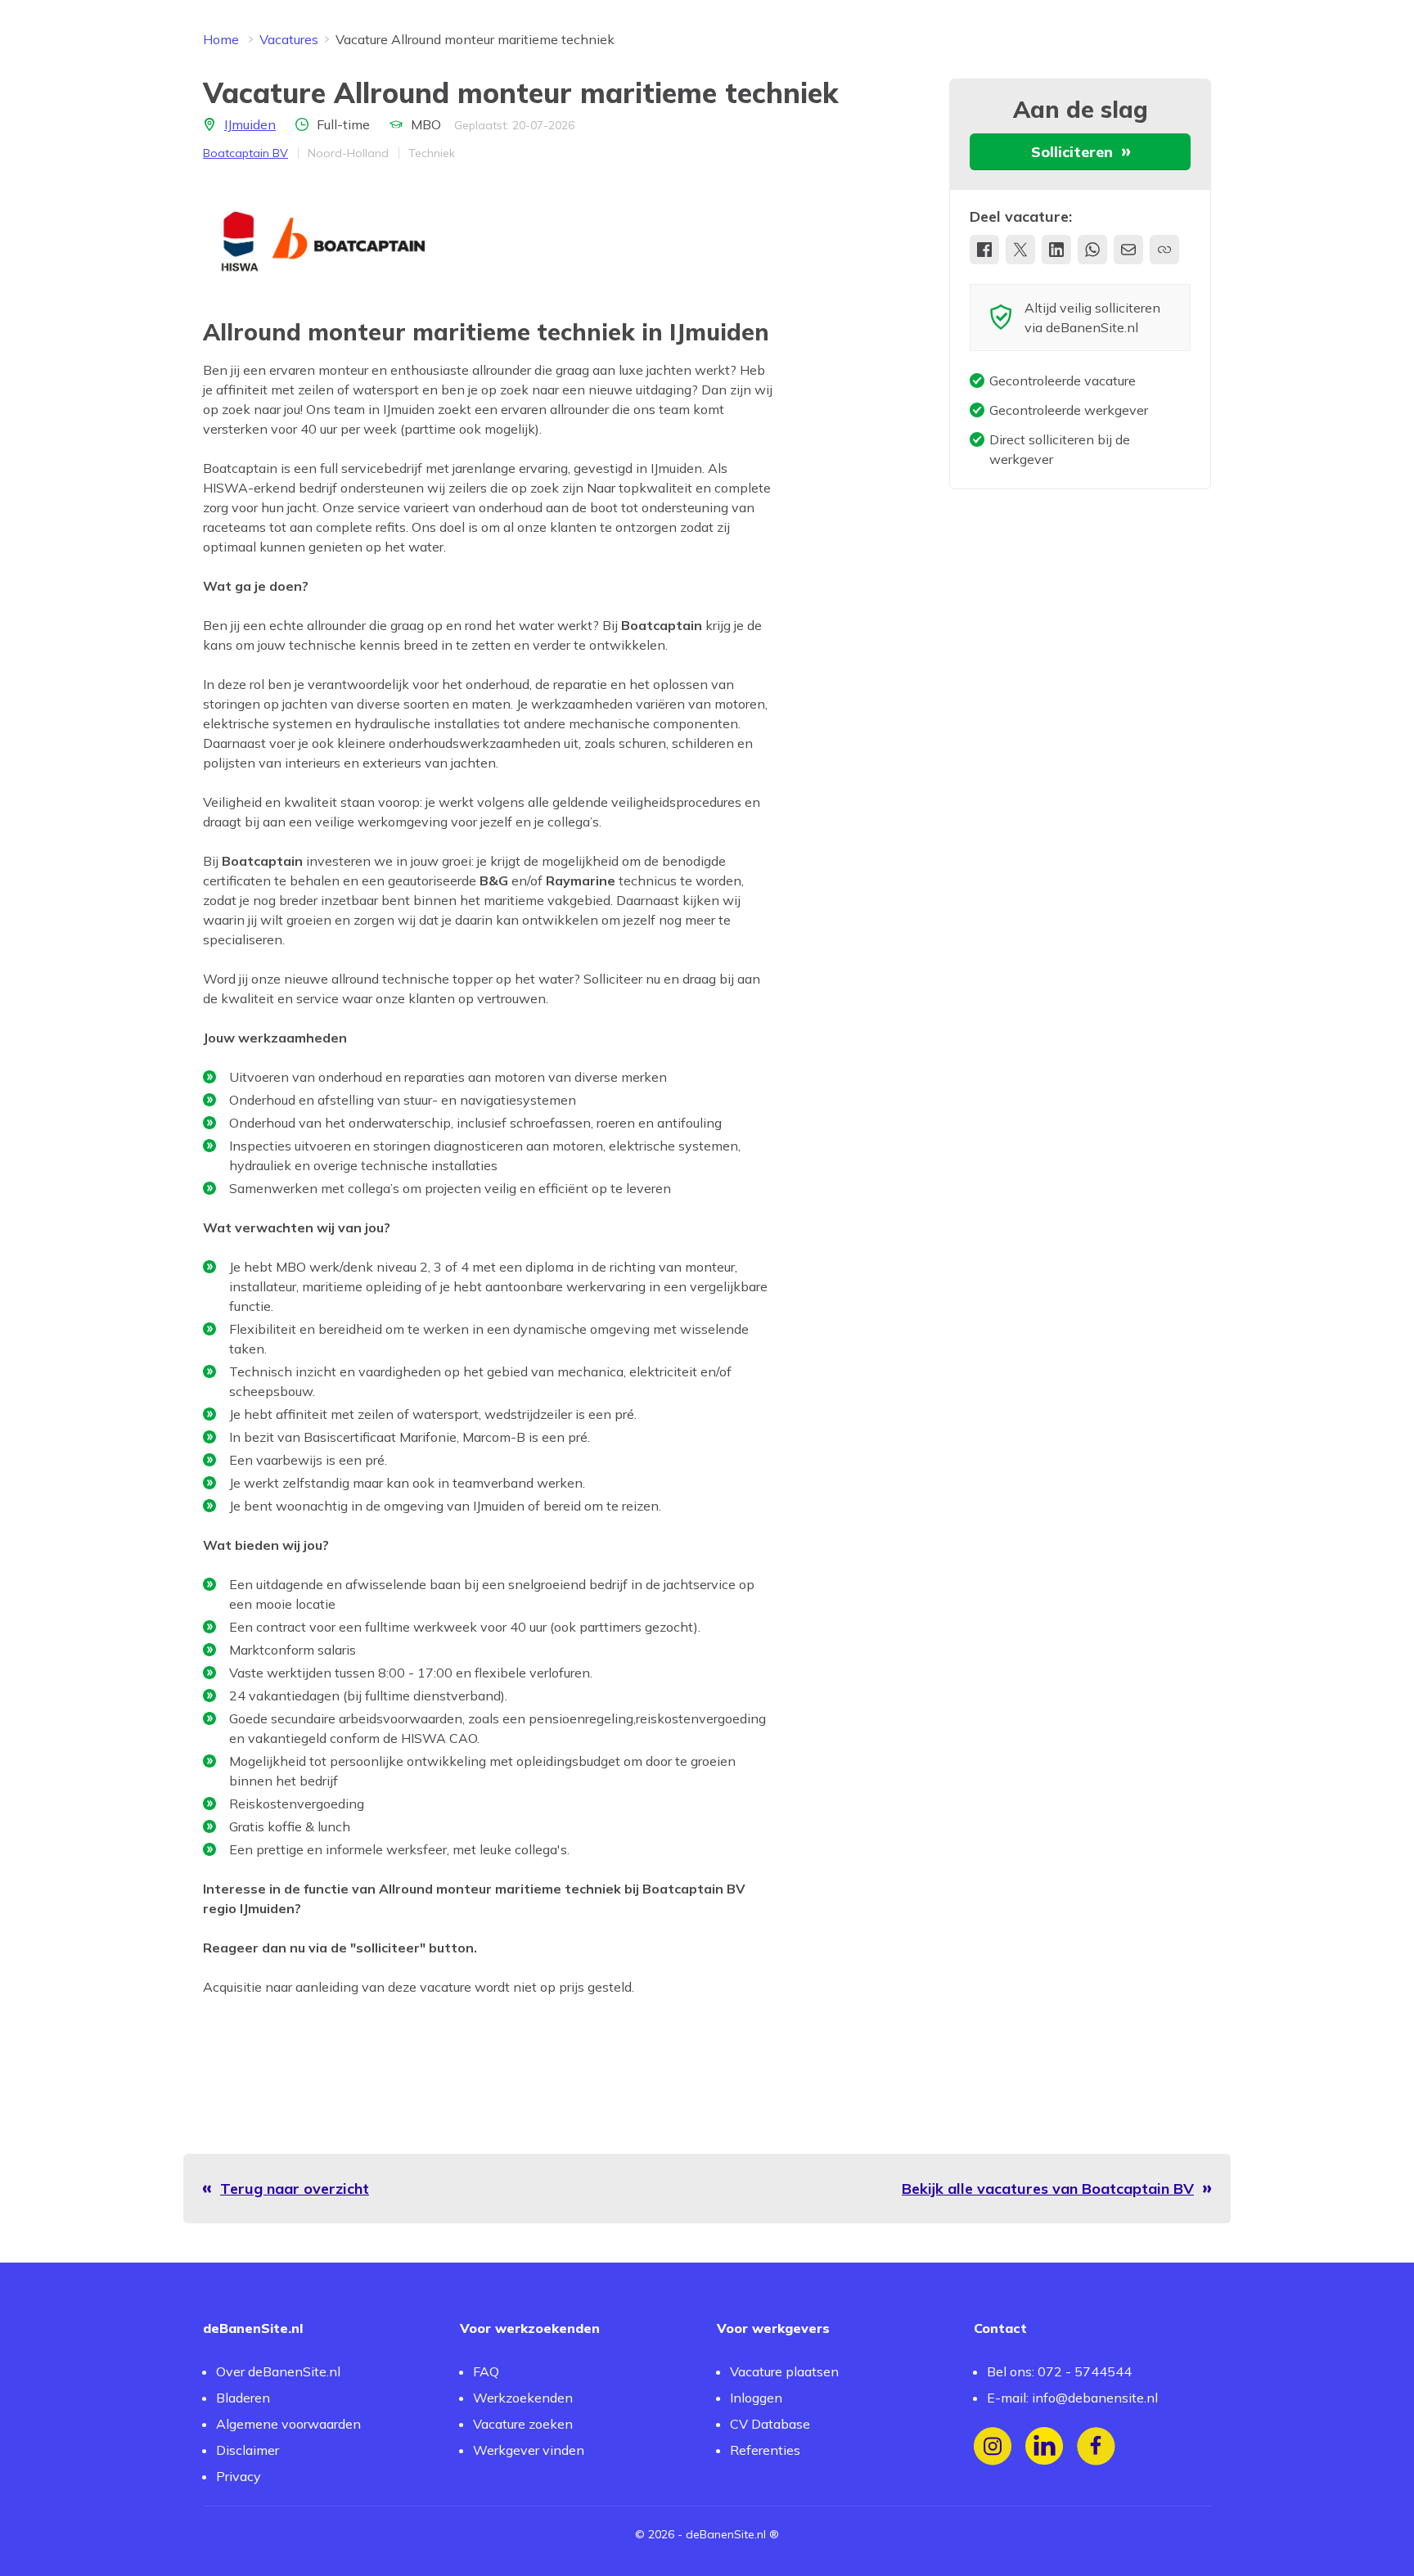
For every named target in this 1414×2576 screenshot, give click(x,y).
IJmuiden (250, 124)
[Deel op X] (1020, 250)
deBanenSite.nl (726, 2534)
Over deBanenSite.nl (278, 2371)
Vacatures (289, 39)
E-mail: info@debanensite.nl (1072, 2398)
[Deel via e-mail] (1128, 250)
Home (221, 39)
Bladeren (243, 2398)
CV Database (770, 2424)
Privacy (239, 2476)
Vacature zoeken (523, 2424)
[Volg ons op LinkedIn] (1045, 2446)
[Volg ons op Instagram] (993, 2446)
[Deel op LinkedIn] (1056, 250)
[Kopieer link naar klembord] (1164, 250)
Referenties (765, 2450)
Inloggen (756, 2398)
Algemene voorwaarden (288, 2424)
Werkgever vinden (529, 2450)
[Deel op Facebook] (984, 250)
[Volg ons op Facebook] (1096, 2446)
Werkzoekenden (523, 2398)
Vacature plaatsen (784, 2371)
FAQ (486, 2371)
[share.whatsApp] (1092, 250)
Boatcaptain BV (245, 153)
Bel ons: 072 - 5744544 (1059, 2371)
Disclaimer (248, 2450)
